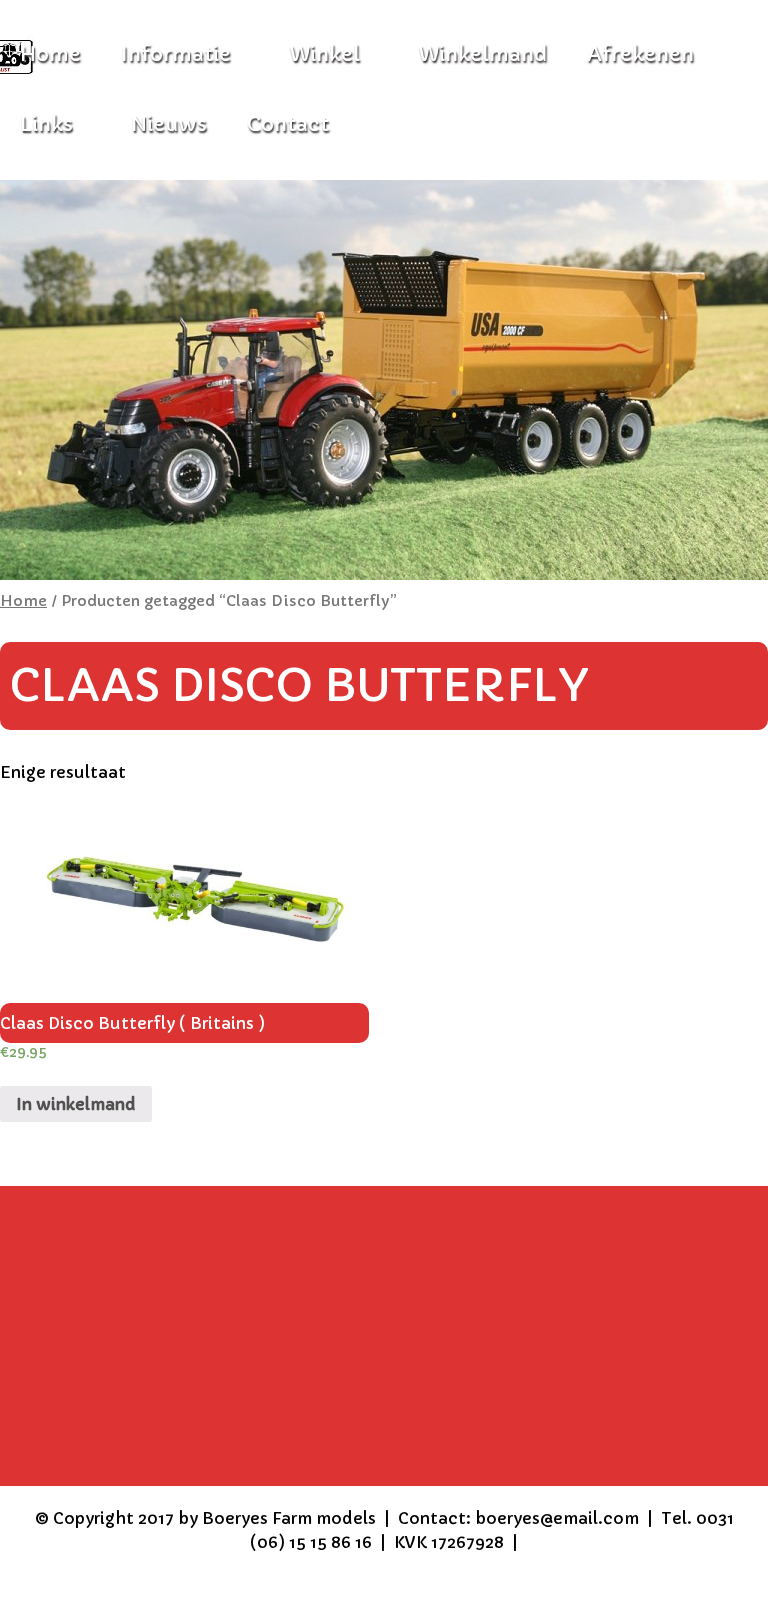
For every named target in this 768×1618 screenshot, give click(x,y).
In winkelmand (76, 1104)
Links (46, 124)
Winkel (324, 54)
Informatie (176, 54)
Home (23, 601)
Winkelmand (482, 54)
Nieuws (169, 124)
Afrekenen (640, 54)
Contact (288, 124)
